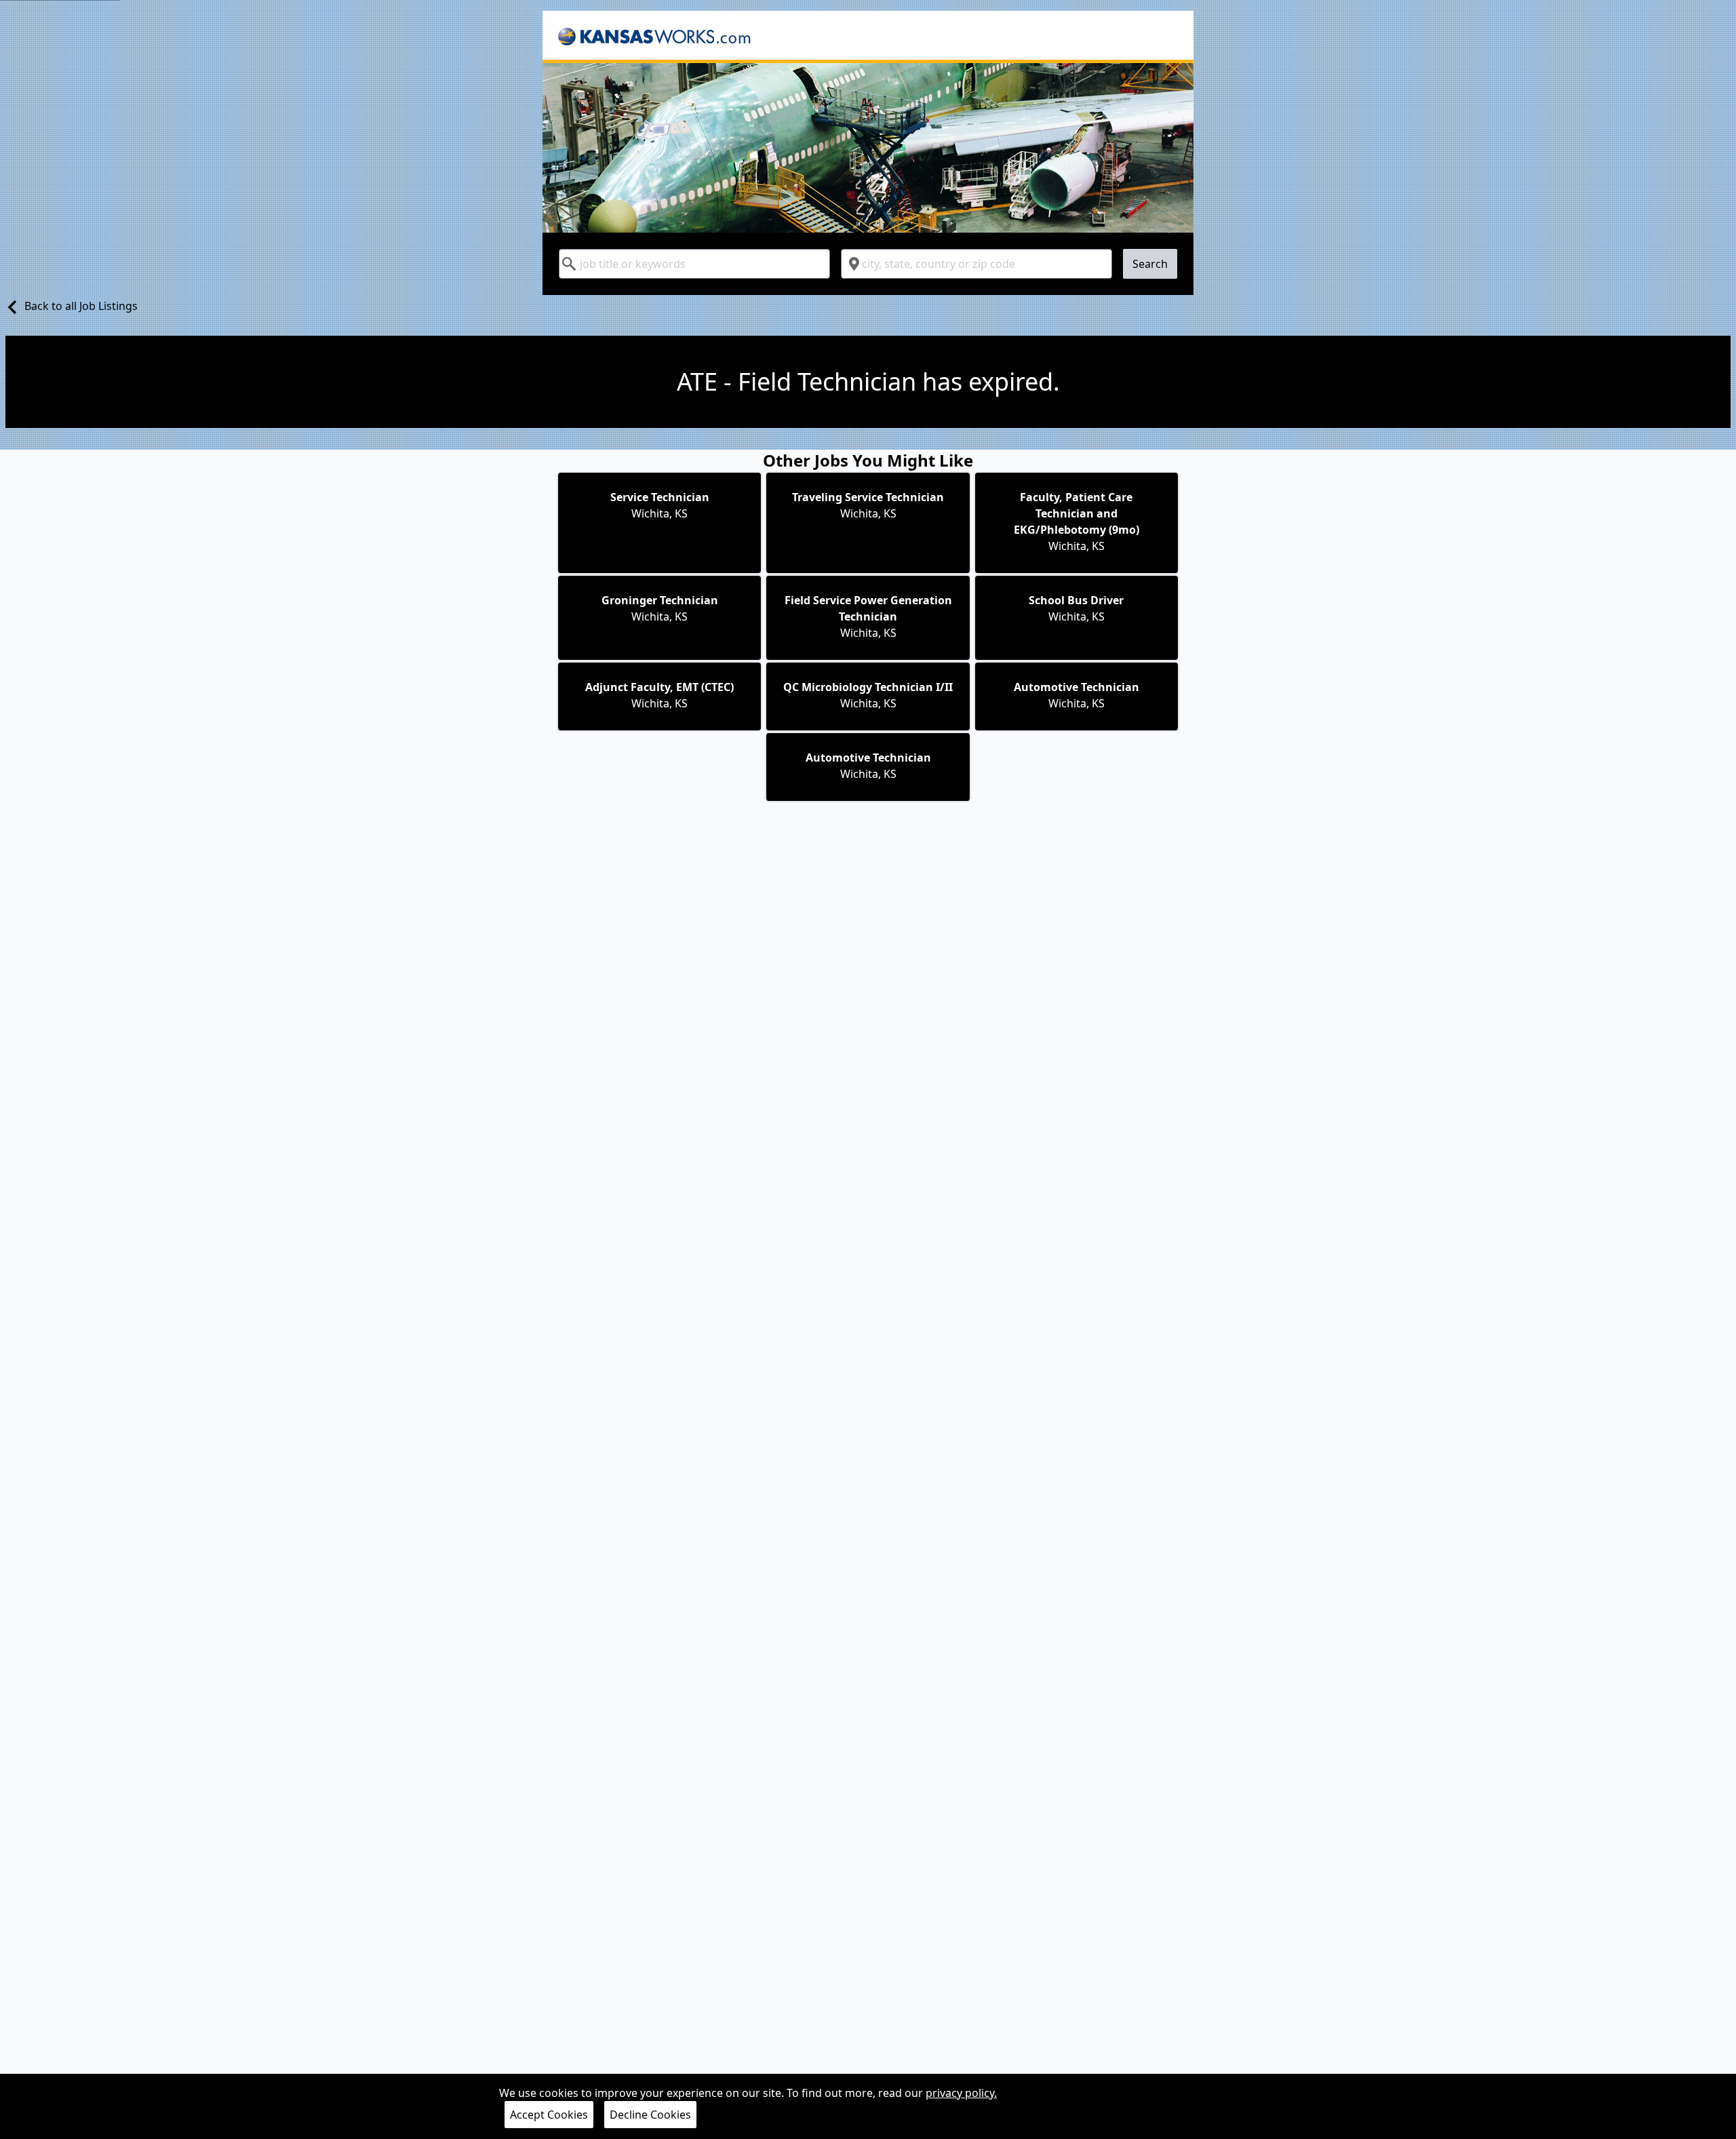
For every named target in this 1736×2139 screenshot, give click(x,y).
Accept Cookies (549, 2115)
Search (1150, 264)
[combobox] (694, 264)
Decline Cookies (650, 2115)
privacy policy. (961, 2093)
